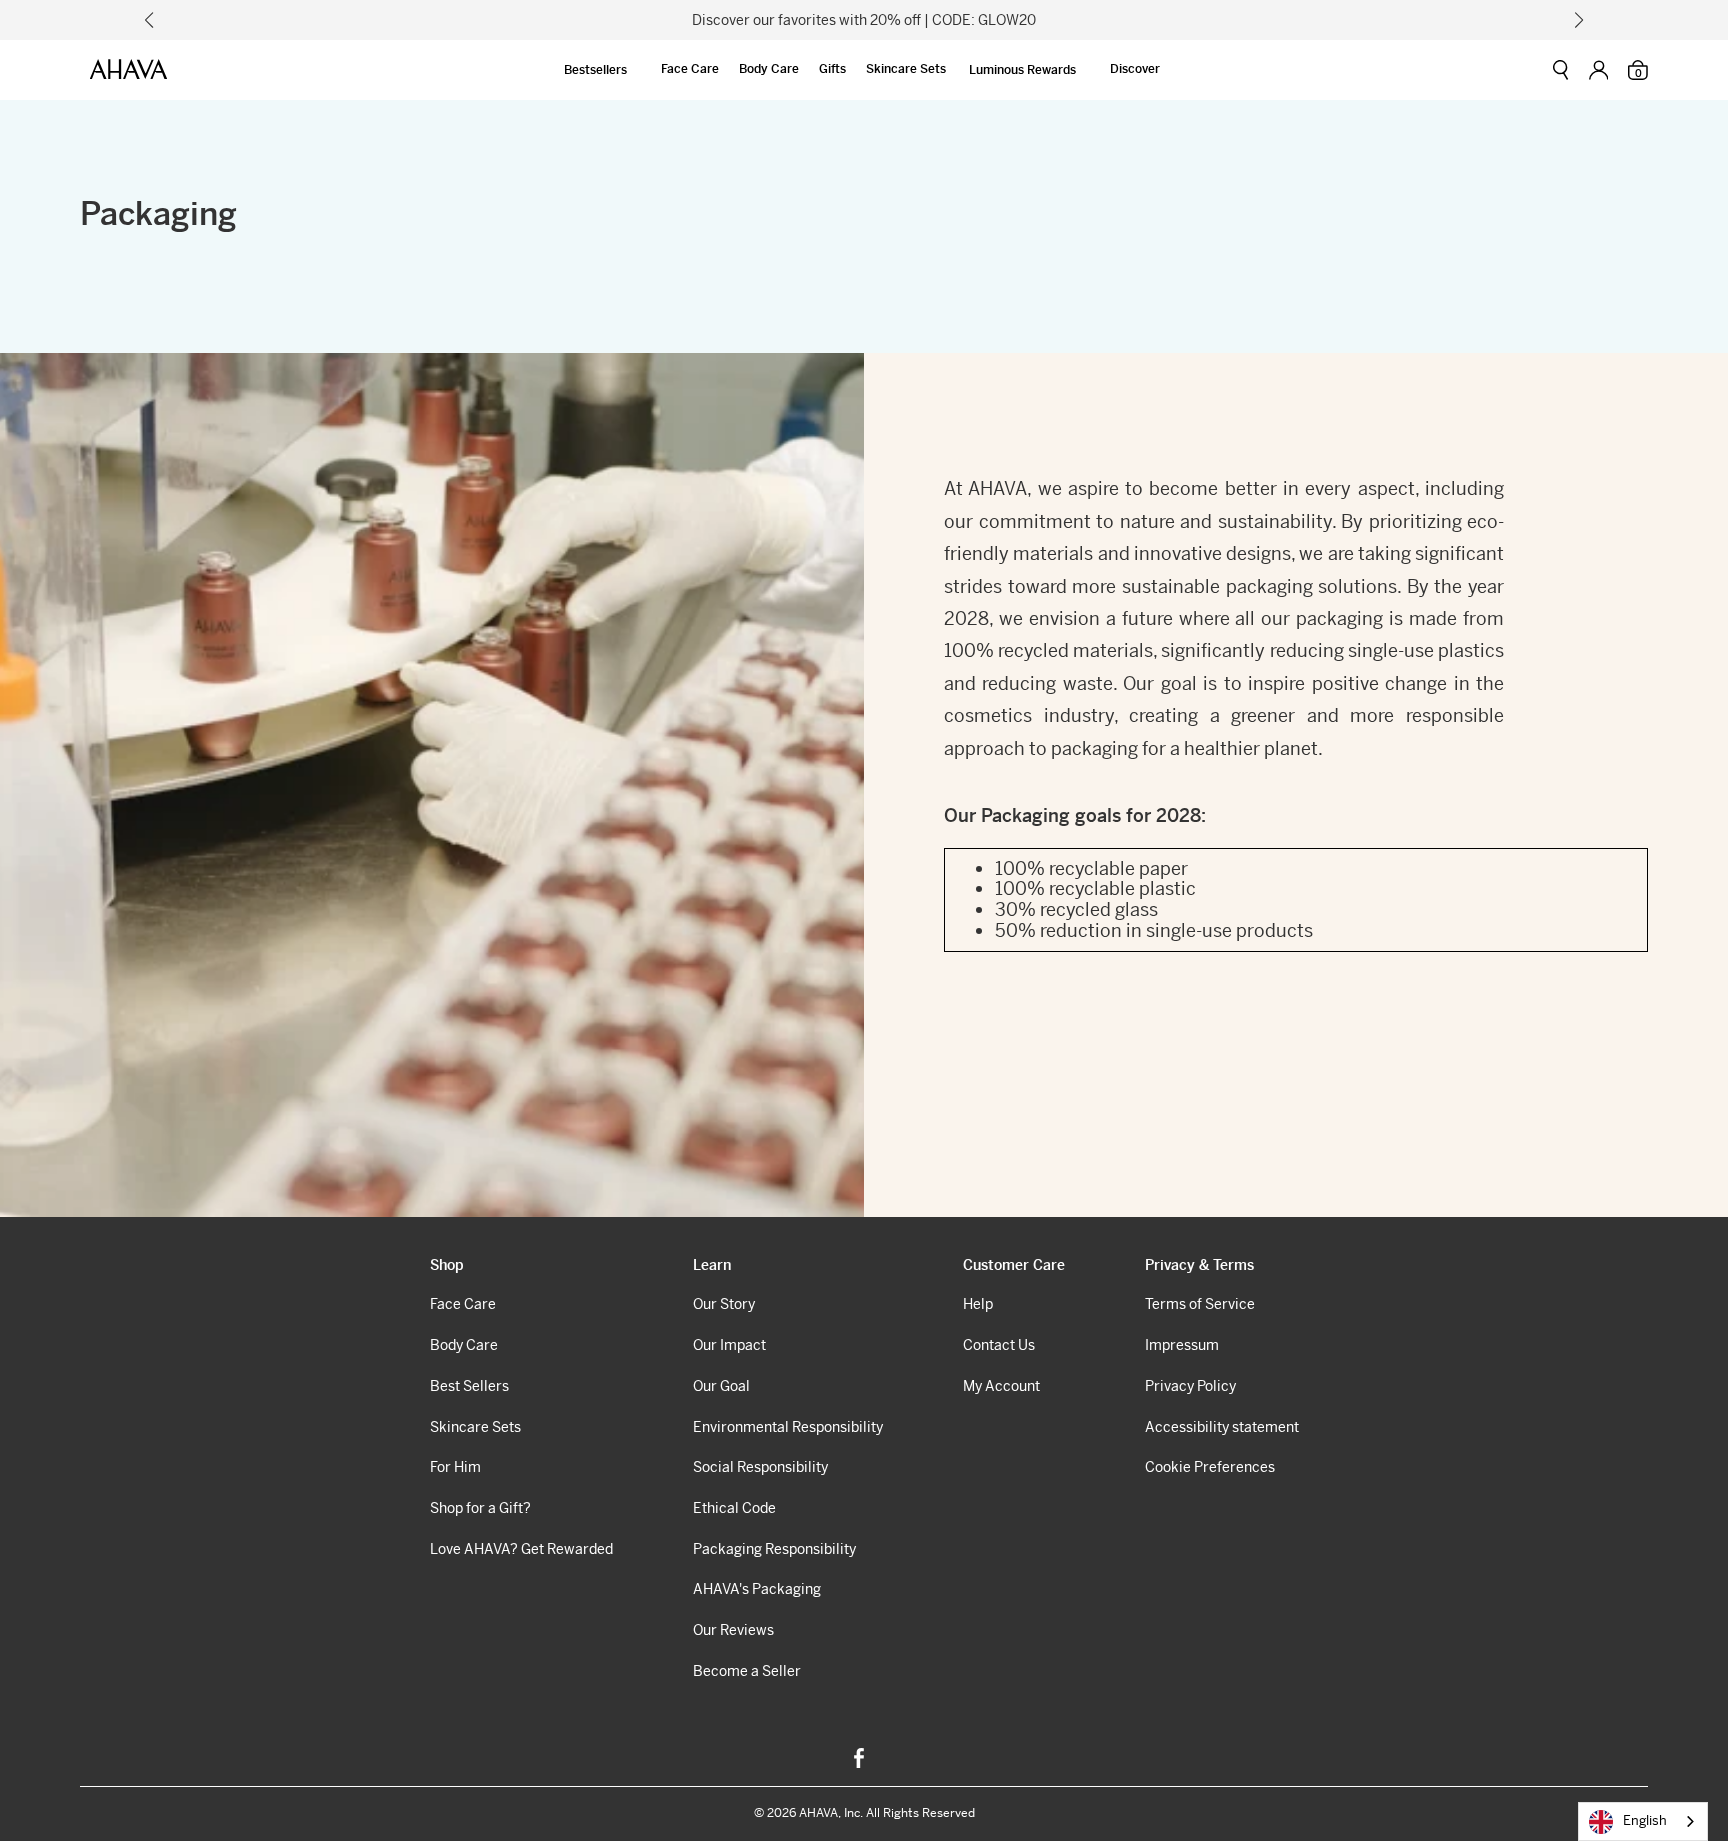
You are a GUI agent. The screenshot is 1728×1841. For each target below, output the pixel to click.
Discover (1135, 69)
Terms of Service (1200, 1304)
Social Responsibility (760, 1467)
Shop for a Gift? (480, 1508)
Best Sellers (469, 1386)
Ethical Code (734, 1508)
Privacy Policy (1190, 1386)
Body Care (769, 69)
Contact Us (999, 1345)
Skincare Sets (906, 69)
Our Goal (721, 1386)
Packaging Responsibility (774, 1549)
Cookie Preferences (1210, 1467)
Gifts (832, 69)
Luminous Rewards (1022, 70)
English (1645, 1820)
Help (978, 1304)
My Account (1001, 1386)
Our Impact (729, 1345)
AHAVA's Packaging (757, 1589)
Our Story (724, 1304)
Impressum (1182, 1345)
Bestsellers (595, 70)
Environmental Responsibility (788, 1427)
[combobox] (1643, 1821)
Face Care (690, 69)
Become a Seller (747, 1671)
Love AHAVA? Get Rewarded (521, 1549)
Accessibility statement (1222, 1427)
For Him (455, 1467)
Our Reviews (733, 1630)
